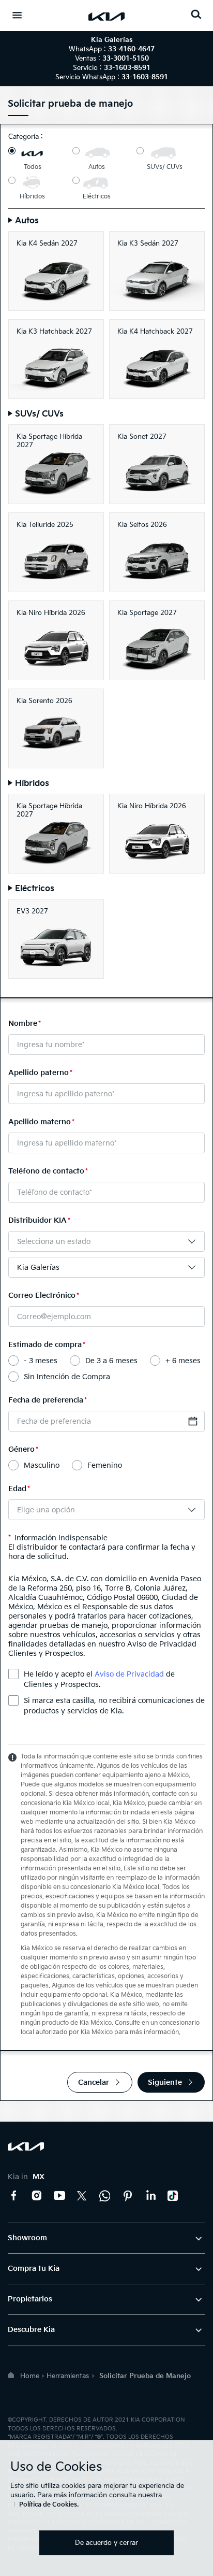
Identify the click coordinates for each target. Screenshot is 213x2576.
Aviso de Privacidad (129, 1674)
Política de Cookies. (49, 2505)
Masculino (42, 1465)
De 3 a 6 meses (111, 1361)
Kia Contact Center (105, 2196)
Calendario (193, 1421)
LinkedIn (150, 2196)
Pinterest (128, 2196)
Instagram (37, 2196)
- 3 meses (41, 1361)
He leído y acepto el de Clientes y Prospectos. (99, 1679)
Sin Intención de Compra (67, 1377)
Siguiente (165, 2083)
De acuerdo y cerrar (106, 2543)
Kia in (26, 2177)
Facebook (14, 2196)
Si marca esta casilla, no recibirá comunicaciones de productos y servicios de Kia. (114, 1706)
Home (30, 2376)
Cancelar (94, 2083)
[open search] (196, 14)
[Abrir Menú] (17, 15)
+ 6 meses (183, 1361)
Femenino (105, 1465)
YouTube (59, 2196)
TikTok (173, 2196)
